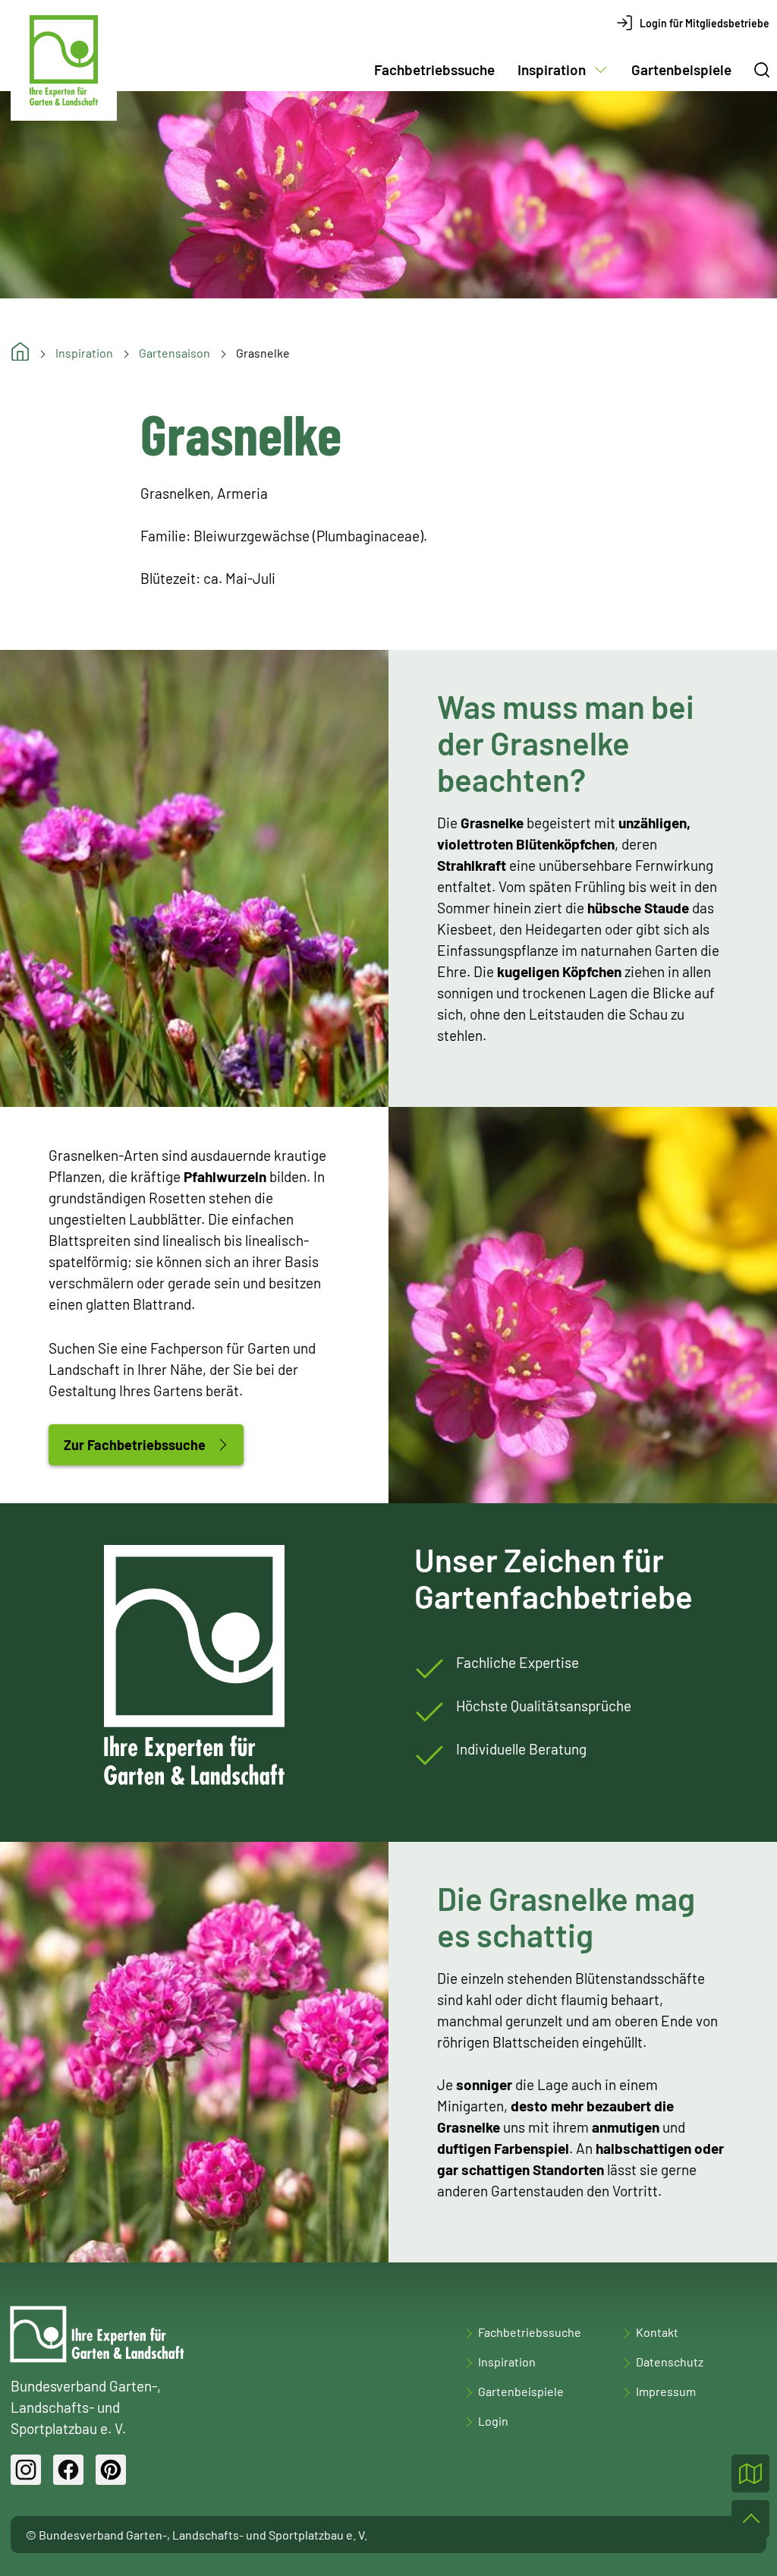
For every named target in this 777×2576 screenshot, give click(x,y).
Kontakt (657, 2332)
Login (493, 2421)
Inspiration (552, 69)
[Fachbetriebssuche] (750, 2474)
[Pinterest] (111, 2470)
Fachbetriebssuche (434, 69)
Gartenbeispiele (681, 69)
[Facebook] (68, 2470)
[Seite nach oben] (750, 2519)
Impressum (666, 2391)
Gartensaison (175, 353)
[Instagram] (26, 2470)
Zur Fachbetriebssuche (135, 1445)
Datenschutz (670, 2362)
